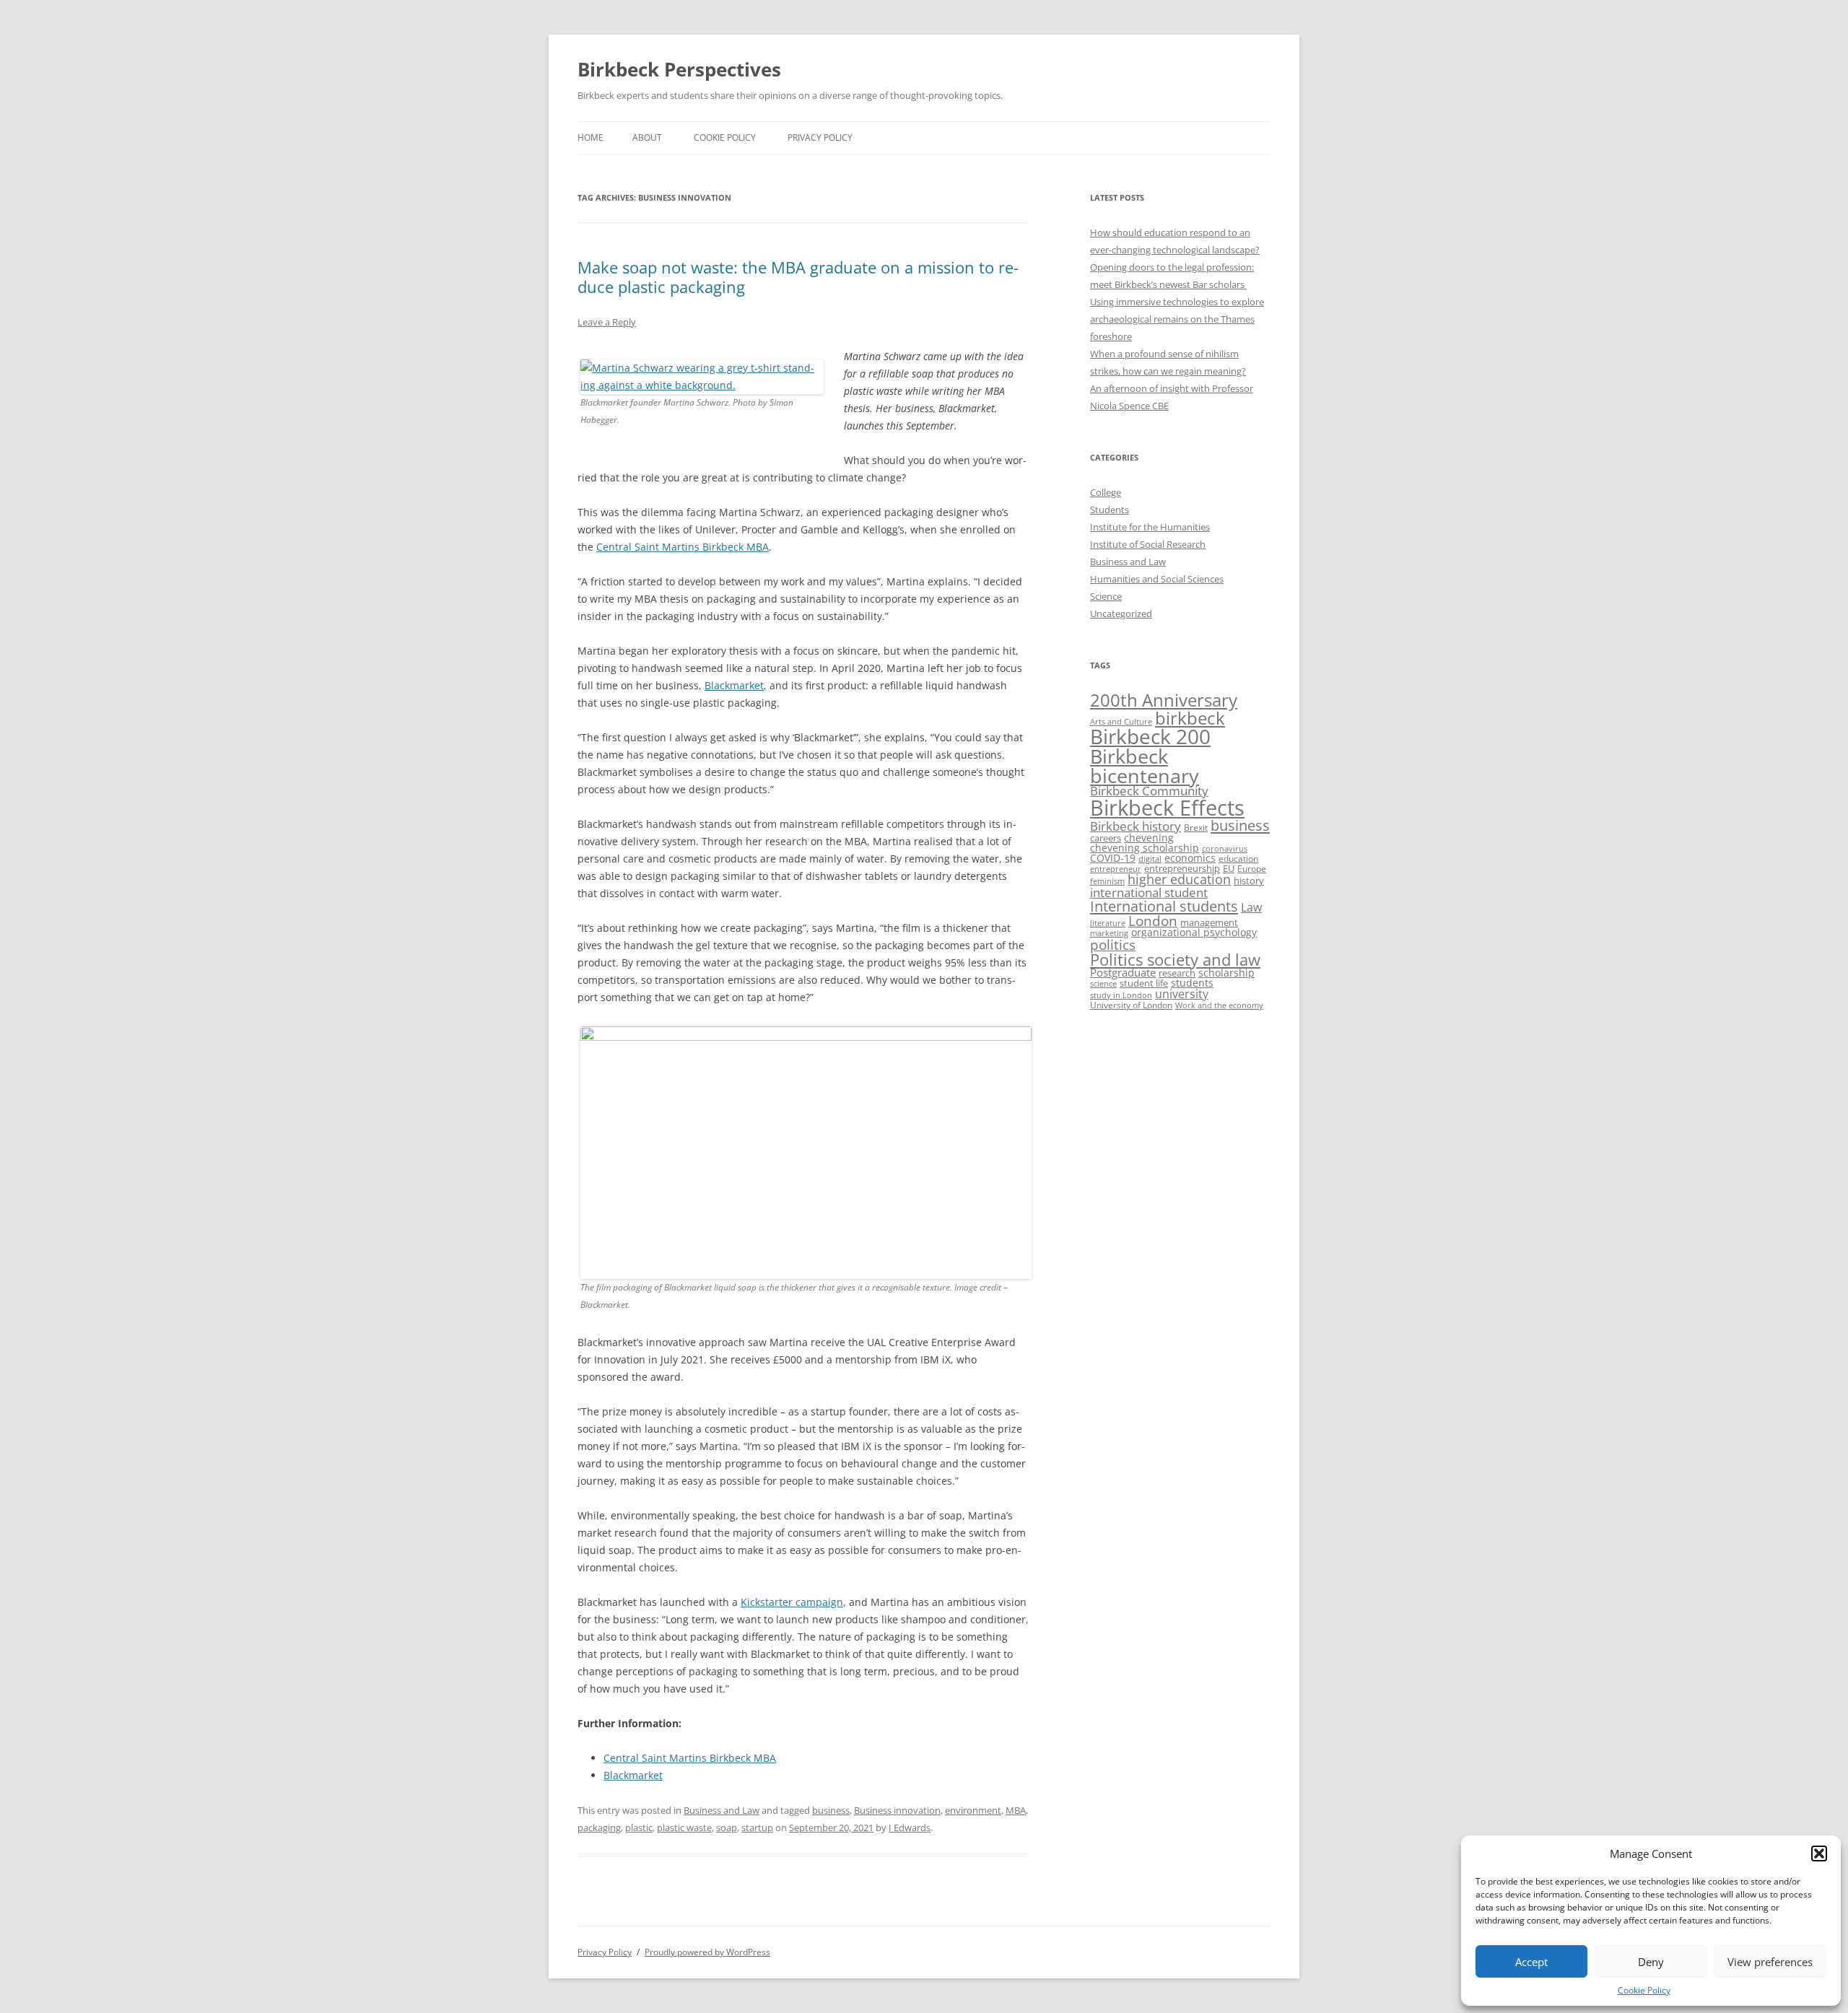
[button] (1819, 1853)
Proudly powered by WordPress (707, 1952)
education (1238, 858)
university (1182, 994)
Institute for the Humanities (1150, 527)
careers (1106, 838)
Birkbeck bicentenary (1145, 766)
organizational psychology (1194, 932)
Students (1110, 510)
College (1106, 492)
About (647, 137)
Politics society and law (1175, 960)
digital (1150, 859)
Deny (1651, 1962)
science (1103, 984)
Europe (1252, 869)
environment (973, 1810)
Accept (1531, 1962)
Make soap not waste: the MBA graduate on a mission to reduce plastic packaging (798, 276)
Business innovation (897, 1810)
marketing (1109, 933)
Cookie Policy (1644, 1990)
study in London (1121, 995)
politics (1113, 944)
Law (1251, 907)
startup (757, 1828)
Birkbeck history (1136, 826)
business (831, 1810)
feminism (1107, 881)
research (1177, 973)
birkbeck (1190, 718)
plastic (639, 1828)
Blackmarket (734, 685)
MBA (1016, 1810)
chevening (1149, 838)
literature (1108, 923)
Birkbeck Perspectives (679, 69)
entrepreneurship (1182, 868)
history (1249, 881)
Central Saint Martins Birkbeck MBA (683, 547)
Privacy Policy (820, 137)
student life (1144, 983)
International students (1164, 906)
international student (1149, 892)
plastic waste (684, 1828)
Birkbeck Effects (1167, 808)
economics (1190, 858)
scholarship (1226, 973)
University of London (1131, 1005)
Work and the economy (1219, 1005)
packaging (599, 1828)
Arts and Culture (1121, 721)
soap (727, 1828)
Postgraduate (1123, 972)
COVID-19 (1113, 858)
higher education (1179, 879)
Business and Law (722, 1810)
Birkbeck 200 (1150, 736)
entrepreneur (1116, 869)
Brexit (1196, 828)
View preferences (1770, 1962)
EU (1229, 868)
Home (590, 137)
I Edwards (910, 1828)
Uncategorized (1121, 613)
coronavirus (1225, 849)
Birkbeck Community (1149, 791)
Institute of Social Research (1148, 544)
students (1192, 983)
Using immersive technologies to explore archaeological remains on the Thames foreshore (1177, 319)
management (1209, 922)
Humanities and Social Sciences (1157, 579)
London (1153, 921)
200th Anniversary (1164, 700)
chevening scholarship (1145, 848)
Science (1106, 596)
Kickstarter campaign (792, 1602)
